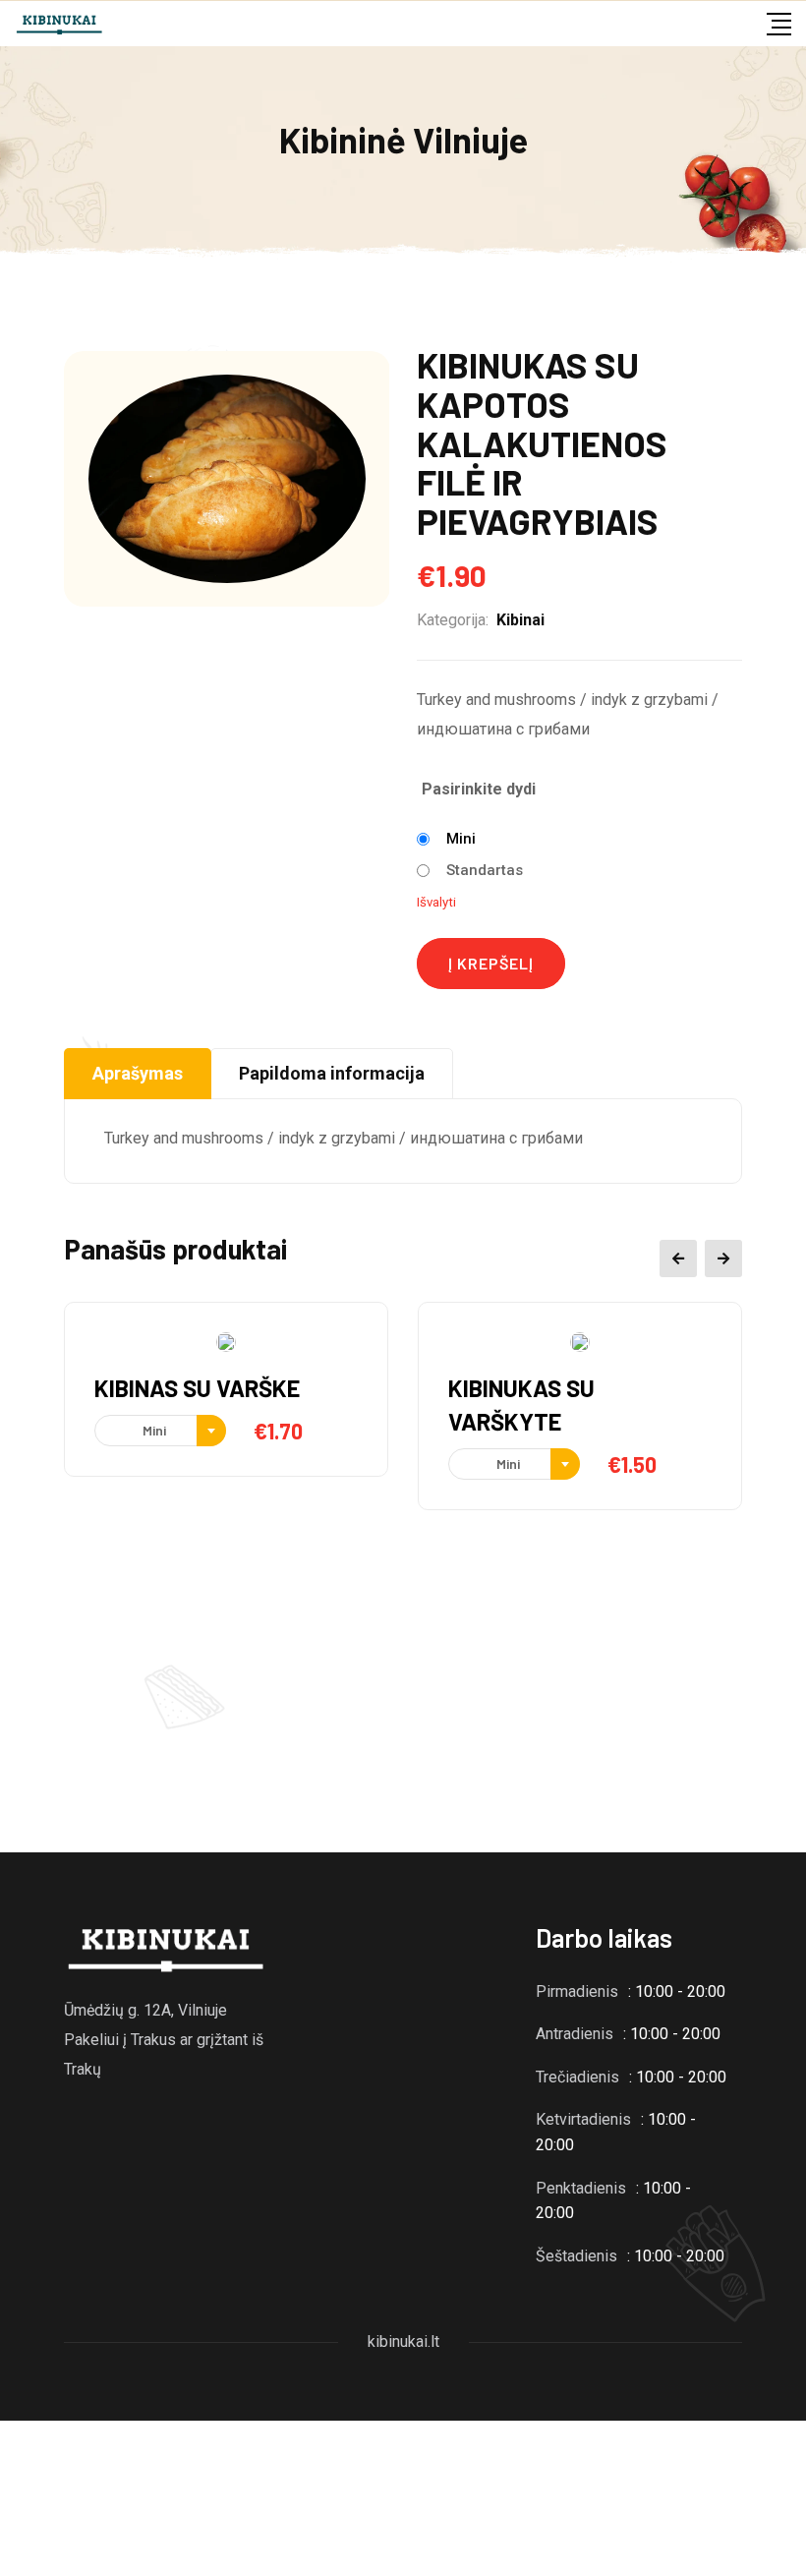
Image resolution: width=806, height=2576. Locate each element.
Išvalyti (436, 902)
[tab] (138, 1074)
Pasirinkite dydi (479, 789)
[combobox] (160, 1431)
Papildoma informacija (332, 1073)
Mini (461, 839)
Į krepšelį (491, 963)
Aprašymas (138, 1073)
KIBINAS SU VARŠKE (197, 1388)
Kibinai (520, 620)
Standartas (485, 870)
